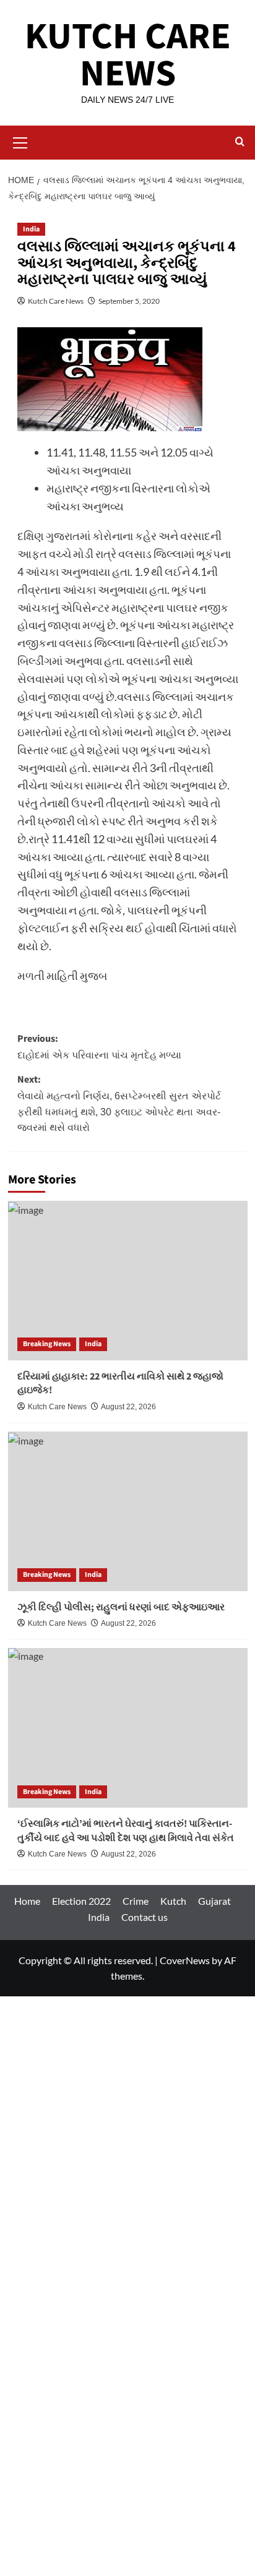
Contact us (145, 1917)
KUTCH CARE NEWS (128, 55)
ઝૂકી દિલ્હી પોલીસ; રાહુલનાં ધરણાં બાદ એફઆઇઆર (121, 1607)
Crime (136, 1901)
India (31, 229)
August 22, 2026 (128, 1407)
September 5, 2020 (129, 301)
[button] (20, 141)
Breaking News (47, 1344)
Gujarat (214, 1901)
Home (27, 1901)
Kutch (173, 1901)
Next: (119, 1103)
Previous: (99, 1046)
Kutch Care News (56, 301)
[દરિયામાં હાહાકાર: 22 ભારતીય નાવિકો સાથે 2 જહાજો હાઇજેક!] (128, 1281)
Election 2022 (81, 1901)
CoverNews (185, 1960)
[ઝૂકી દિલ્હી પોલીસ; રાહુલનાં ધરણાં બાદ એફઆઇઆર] (128, 1511)
